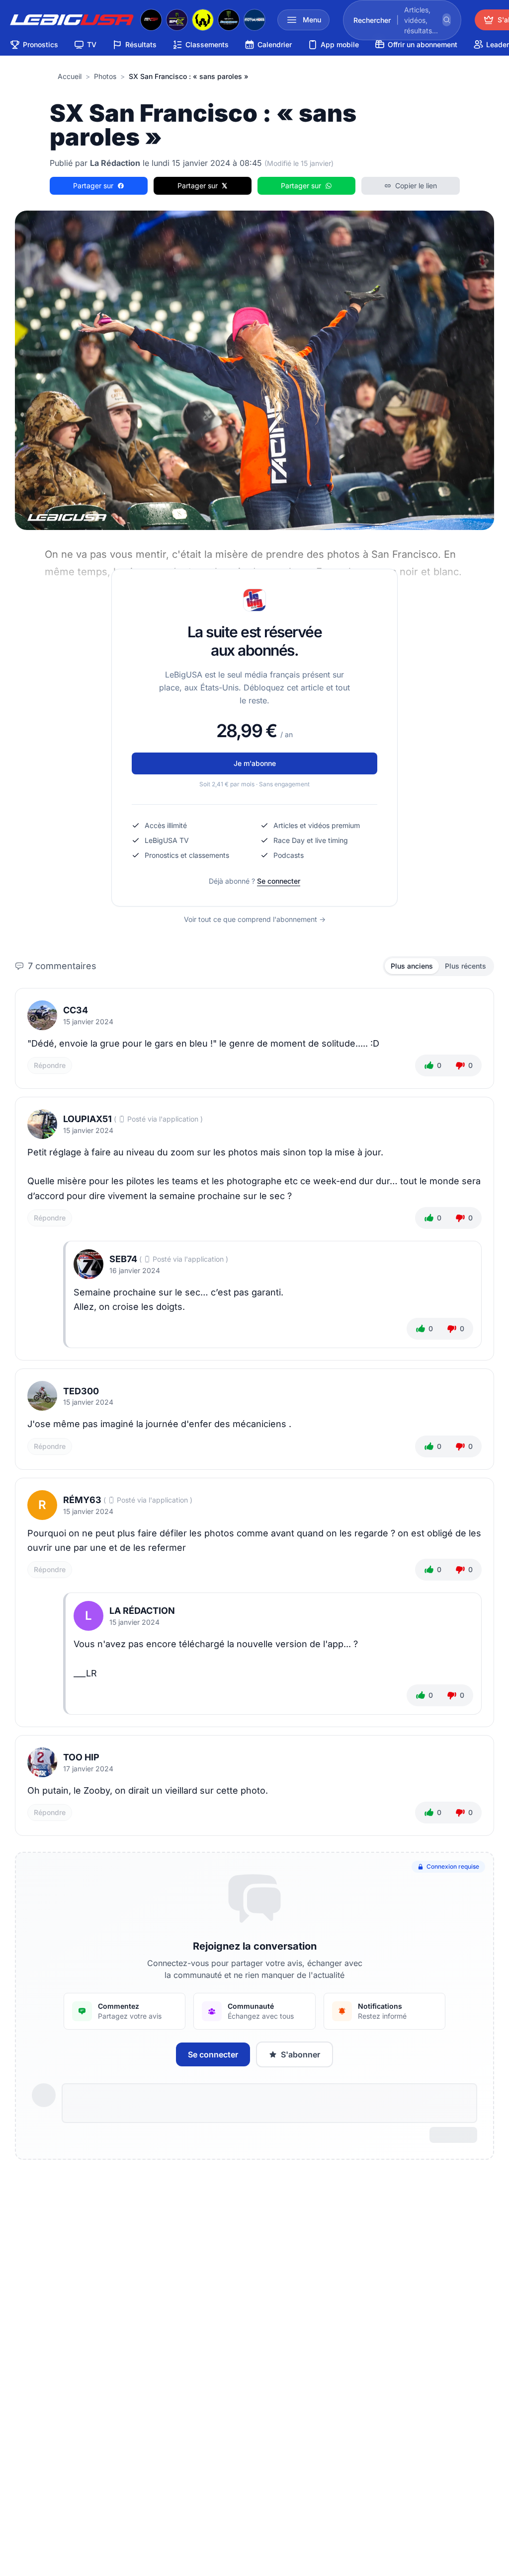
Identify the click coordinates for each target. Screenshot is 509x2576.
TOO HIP (81, 1757)
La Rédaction (142, 1611)
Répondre (50, 1065)
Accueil (70, 76)
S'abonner (300, 2054)
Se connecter (279, 881)
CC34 (76, 1010)
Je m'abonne (255, 763)
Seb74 (123, 1259)
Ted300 (81, 1391)
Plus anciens (412, 966)
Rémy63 (82, 1500)
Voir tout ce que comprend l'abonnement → (255, 919)
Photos (105, 76)
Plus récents (466, 966)
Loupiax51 (87, 1119)
